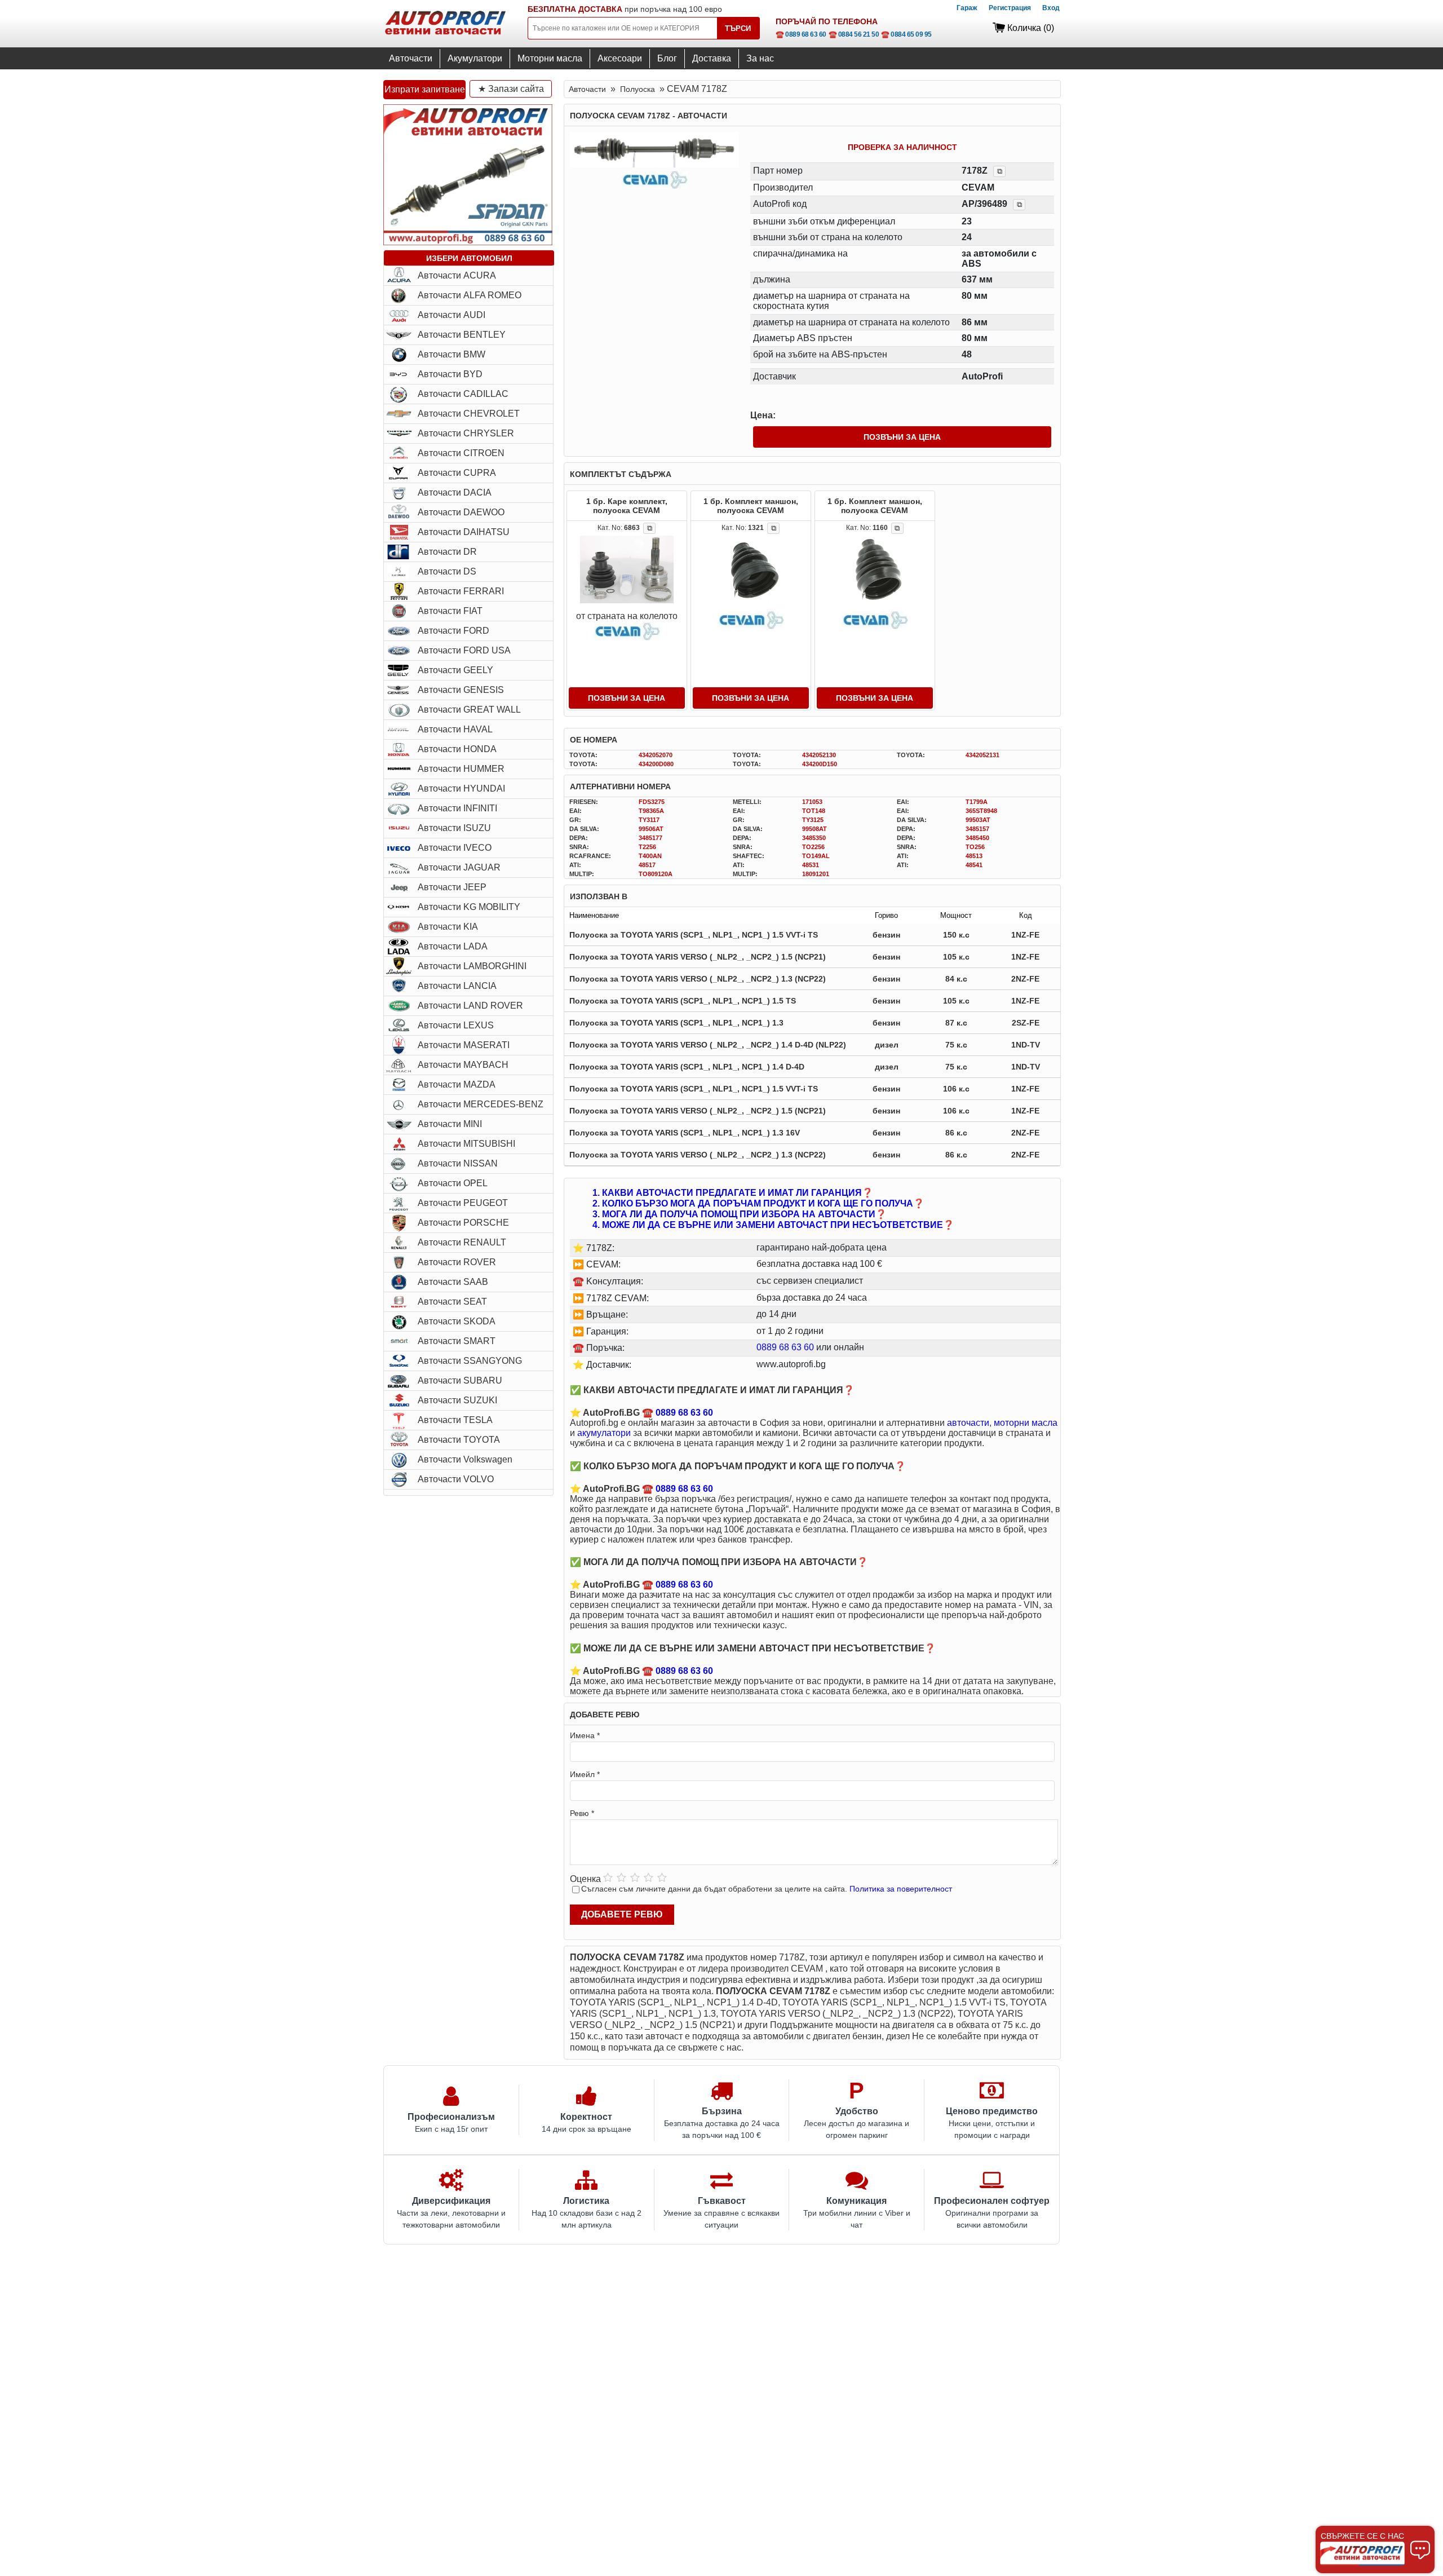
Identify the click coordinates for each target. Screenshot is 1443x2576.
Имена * (585, 1735)
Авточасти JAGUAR (459, 867)
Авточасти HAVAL (455, 729)
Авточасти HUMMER (461, 769)
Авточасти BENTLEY (462, 335)
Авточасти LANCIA (457, 986)
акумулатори (604, 1433)
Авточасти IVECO (455, 848)
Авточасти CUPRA (457, 473)
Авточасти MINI (450, 1124)
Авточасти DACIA (455, 492)
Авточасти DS (447, 571)
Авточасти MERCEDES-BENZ (481, 1104)
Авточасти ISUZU (454, 828)
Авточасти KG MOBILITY (469, 907)
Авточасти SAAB (453, 1282)
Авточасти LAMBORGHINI (472, 966)
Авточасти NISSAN (458, 1163)
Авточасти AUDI (452, 315)
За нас (760, 58)
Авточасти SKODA (457, 1321)
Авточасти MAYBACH (463, 1065)
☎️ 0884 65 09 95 (906, 34)
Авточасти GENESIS (461, 690)
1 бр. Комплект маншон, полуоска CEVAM (751, 506)
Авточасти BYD (450, 374)
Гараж (967, 8)
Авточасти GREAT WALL (469, 710)
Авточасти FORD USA (464, 650)
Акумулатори (475, 58)
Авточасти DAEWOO (461, 512)
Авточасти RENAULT (462, 1242)
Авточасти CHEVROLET (469, 414)
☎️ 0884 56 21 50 (854, 34)
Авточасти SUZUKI (457, 1400)
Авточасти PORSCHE (463, 1223)
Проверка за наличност (902, 147)
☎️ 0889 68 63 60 (801, 34)
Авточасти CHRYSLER (466, 433)
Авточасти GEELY (455, 670)
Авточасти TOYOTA (459, 1440)
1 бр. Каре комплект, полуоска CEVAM (627, 506)
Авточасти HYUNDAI (461, 788)
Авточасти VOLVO (456, 1479)
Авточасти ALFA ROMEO (470, 295)
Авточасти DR (447, 552)
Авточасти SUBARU (460, 1380)
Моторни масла (550, 58)
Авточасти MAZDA (457, 1084)
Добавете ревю (622, 1914)
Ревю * (582, 1813)
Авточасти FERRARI (461, 591)
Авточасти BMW (452, 354)
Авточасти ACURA (457, 275)
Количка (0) (1031, 28)
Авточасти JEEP (452, 887)
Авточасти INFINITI (457, 808)
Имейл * (585, 1774)
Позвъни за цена (902, 437)
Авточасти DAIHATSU (464, 532)
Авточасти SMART (457, 1341)
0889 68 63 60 (785, 1347)
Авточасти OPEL (453, 1183)
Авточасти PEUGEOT (463, 1203)
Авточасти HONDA (457, 749)
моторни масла (1026, 1423)
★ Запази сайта (511, 89)
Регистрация (1010, 8)
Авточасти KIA (448, 927)
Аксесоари (620, 58)
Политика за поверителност (901, 1889)
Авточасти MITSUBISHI (466, 1144)
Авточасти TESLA (455, 1420)
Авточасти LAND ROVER (470, 1006)
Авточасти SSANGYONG (470, 1361)
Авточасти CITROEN (461, 453)
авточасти (968, 1423)
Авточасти (411, 58)
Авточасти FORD (453, 631)
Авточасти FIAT (450, 611)
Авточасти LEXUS (456, 1025)
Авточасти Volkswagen (465, 1459)
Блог (667, 58)
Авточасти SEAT (452, 1302)
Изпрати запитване (425, 89)
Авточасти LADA (453, 946)
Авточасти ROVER (457, 1262)
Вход (1051, 8)
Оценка (585, 1879)
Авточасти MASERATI (464, 1045)
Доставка (712, 58)
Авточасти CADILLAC (463, 394)
